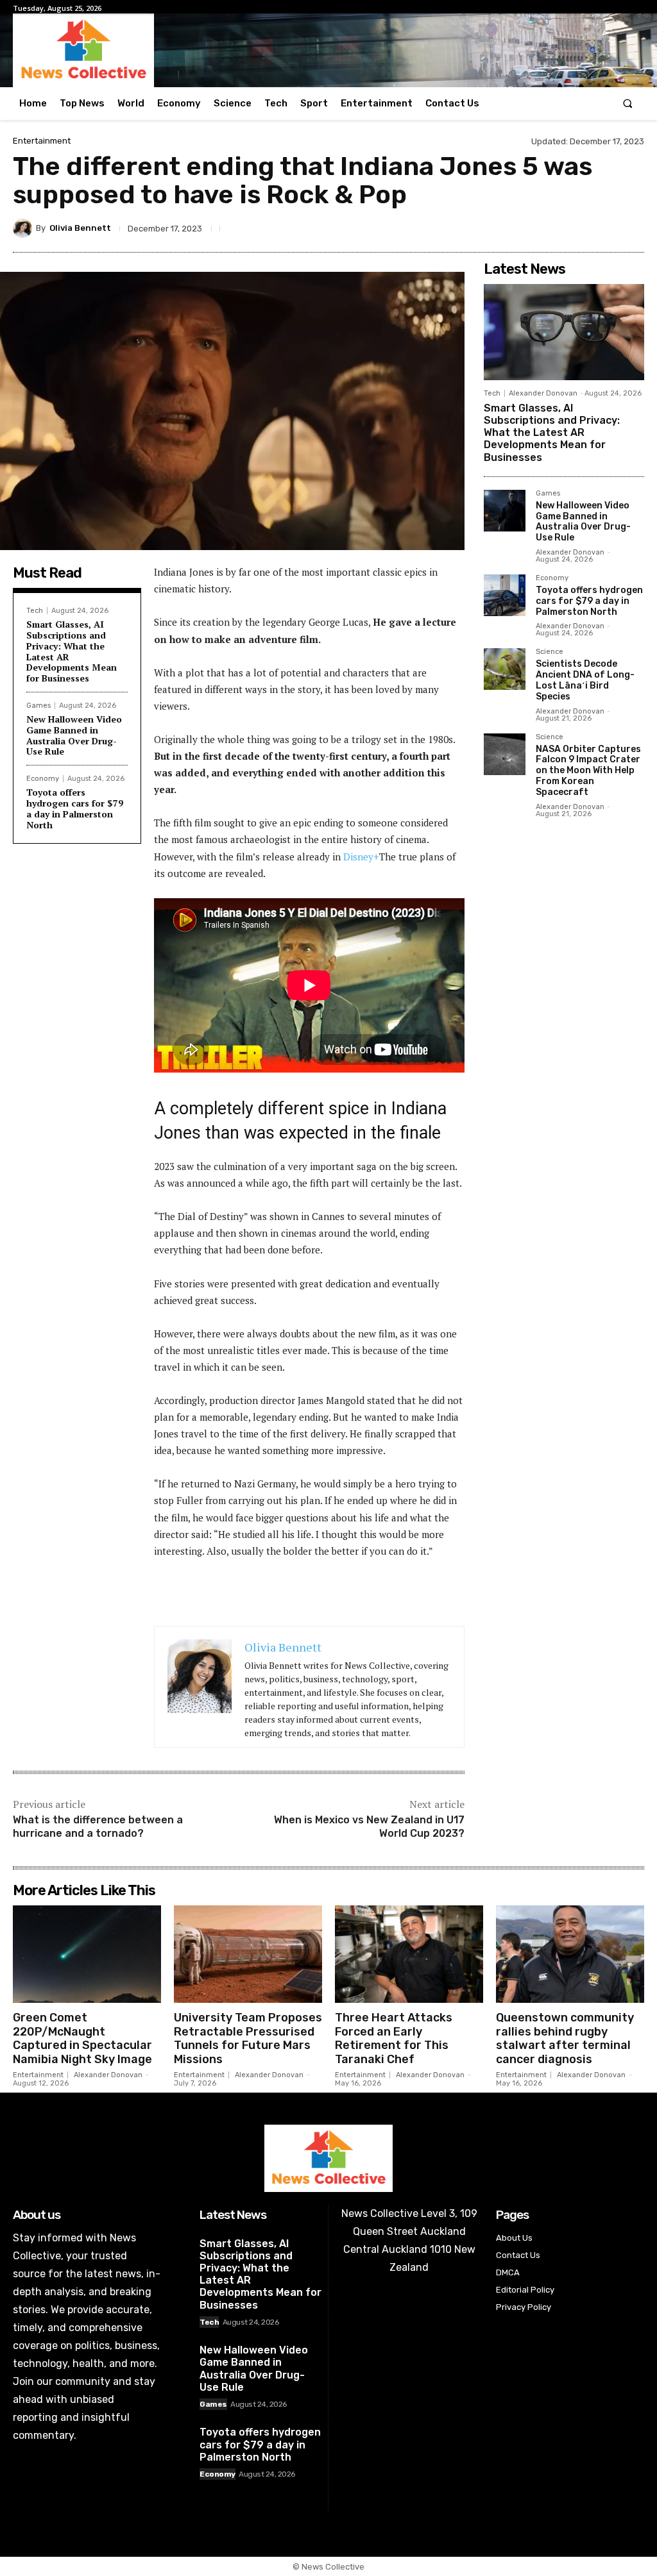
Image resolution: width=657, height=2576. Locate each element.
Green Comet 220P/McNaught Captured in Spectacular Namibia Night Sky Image (82, 2038)
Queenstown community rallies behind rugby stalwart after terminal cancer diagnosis (565, 2038)
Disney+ (361, 857)
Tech (35, 611)
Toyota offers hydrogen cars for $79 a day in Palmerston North (75, 808)
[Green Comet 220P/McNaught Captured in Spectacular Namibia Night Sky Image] (87, 1954)
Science (550, 652)
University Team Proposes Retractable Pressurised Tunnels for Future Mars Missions (248, 2038)
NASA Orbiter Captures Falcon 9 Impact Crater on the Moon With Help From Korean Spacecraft (588, 771)
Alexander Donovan (543, 393)
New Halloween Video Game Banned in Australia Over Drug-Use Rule (74, 735)
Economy (43, 779)
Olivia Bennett (80, 228)
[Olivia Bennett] (24, 228)
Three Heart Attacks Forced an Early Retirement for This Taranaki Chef (394, 2038)
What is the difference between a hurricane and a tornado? (98, 1827)
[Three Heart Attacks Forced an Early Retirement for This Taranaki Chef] (409, 1954)
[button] (628, 104)
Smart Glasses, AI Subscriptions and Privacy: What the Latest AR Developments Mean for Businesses (72, 651)
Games (38, 706)
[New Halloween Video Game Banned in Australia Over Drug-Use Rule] (505, 511)
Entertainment (42, 141)
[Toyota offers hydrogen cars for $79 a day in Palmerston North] (505, 595)
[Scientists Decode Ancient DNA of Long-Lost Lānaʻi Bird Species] (505, 669)
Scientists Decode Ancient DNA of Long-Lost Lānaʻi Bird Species (585, 680)
